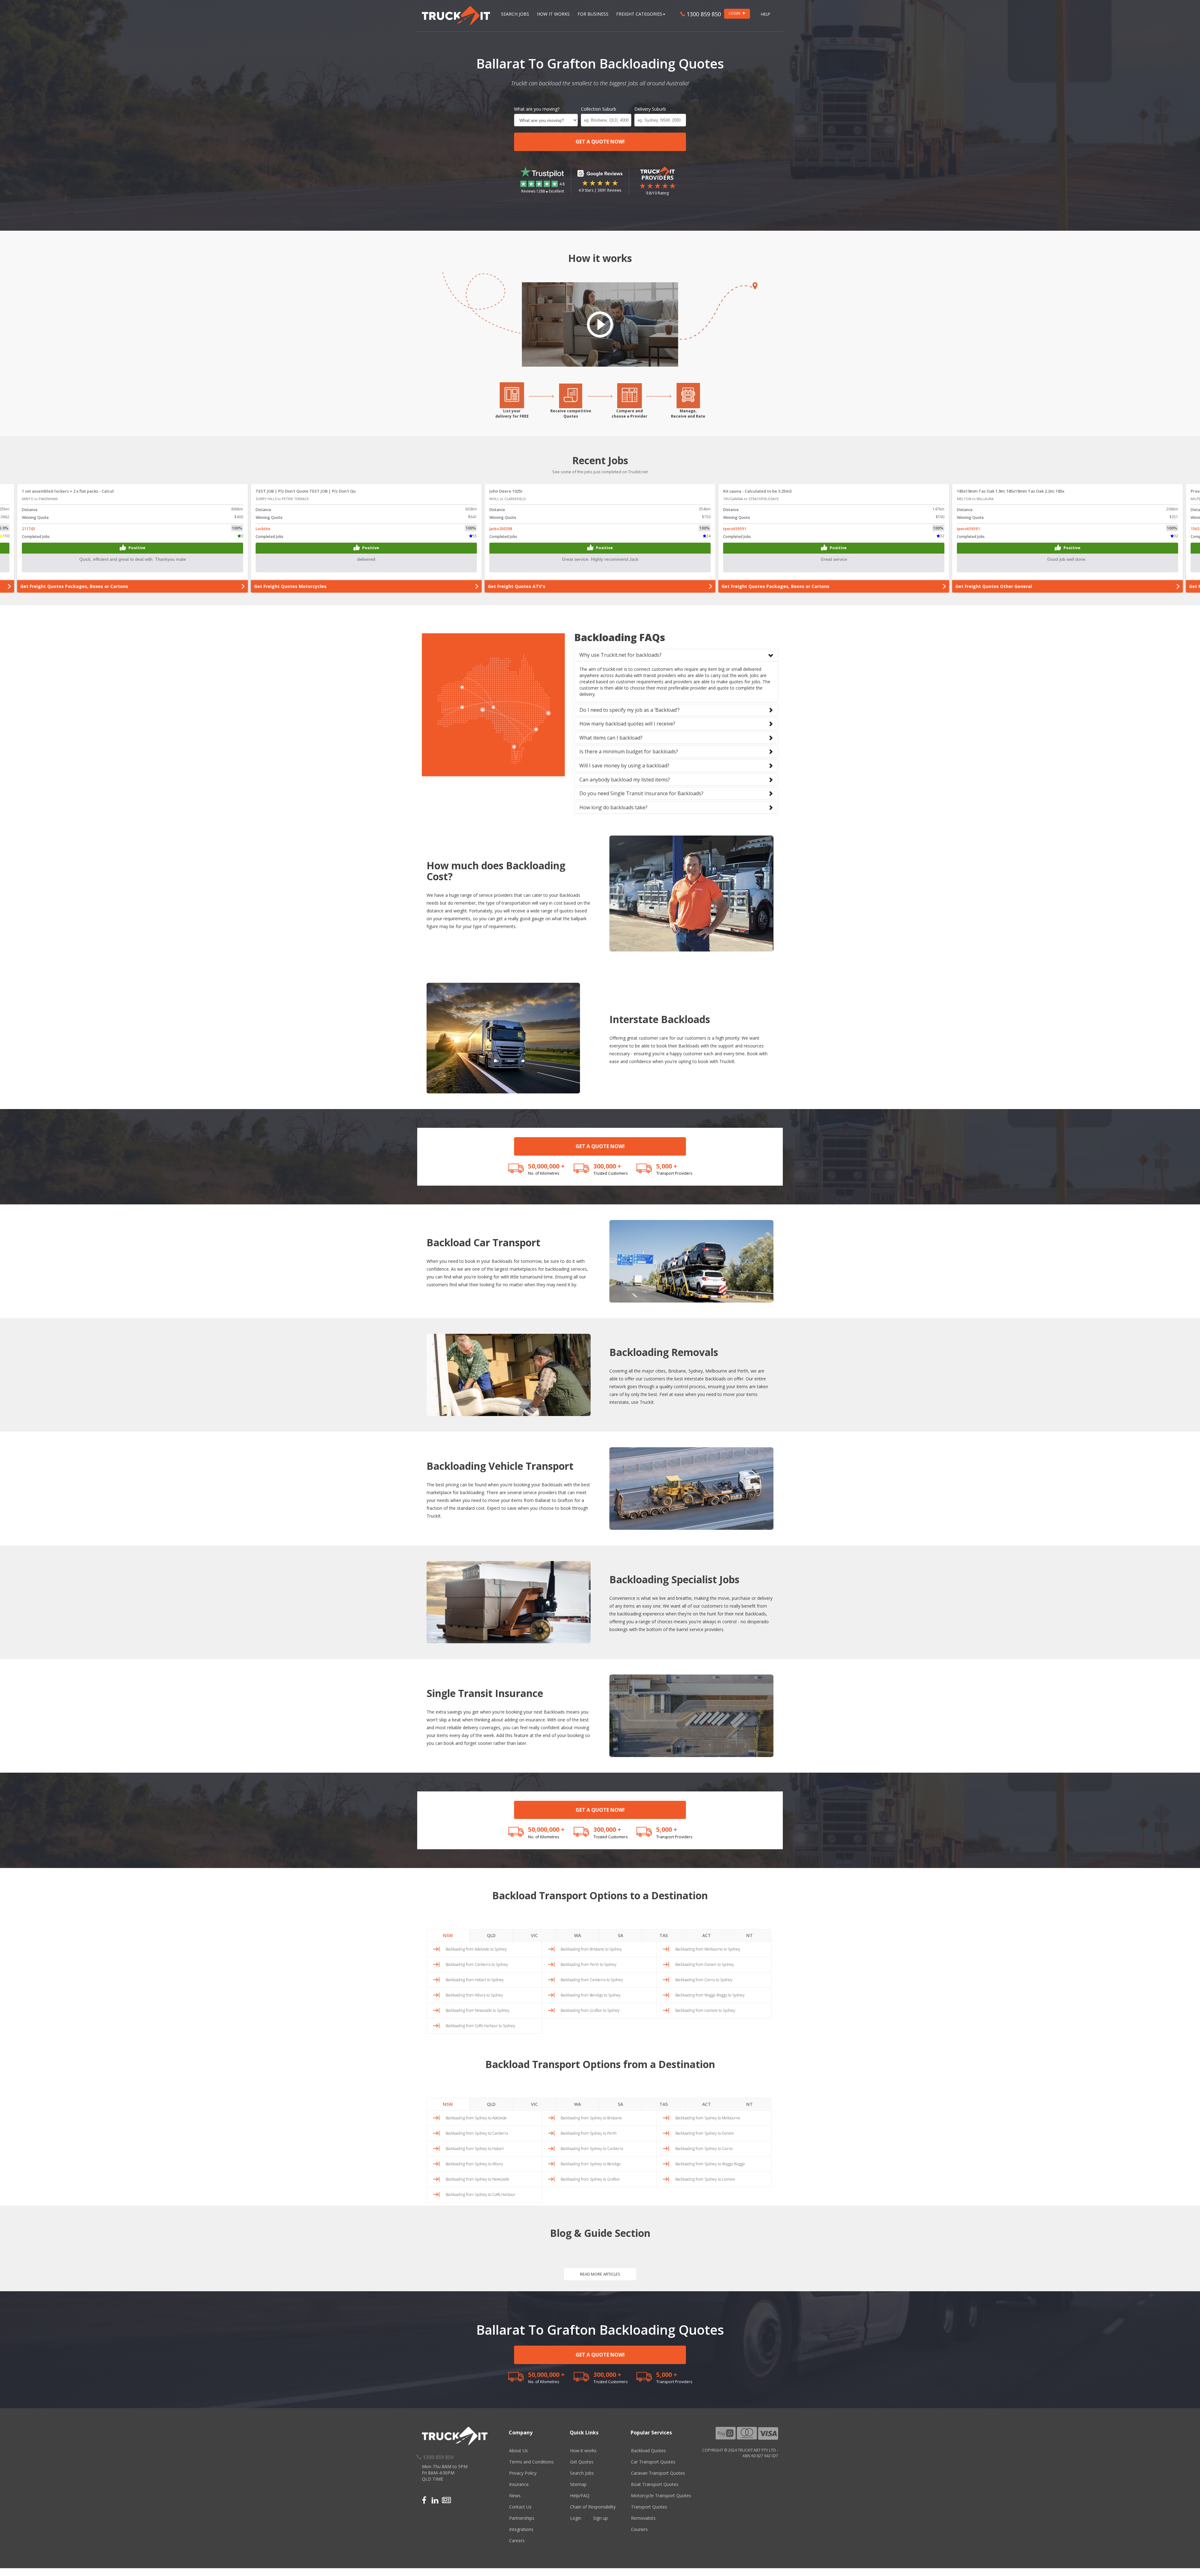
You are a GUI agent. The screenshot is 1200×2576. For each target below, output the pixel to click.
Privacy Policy (523, 2473)
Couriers (639, 2529)
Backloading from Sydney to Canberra (477, 2133)
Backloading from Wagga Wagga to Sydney (710, 1995)
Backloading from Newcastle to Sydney (477, 2010)
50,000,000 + (546, 1166)
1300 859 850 (703, 14)
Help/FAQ (580, 2496)
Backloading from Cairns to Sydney (704, 1980)
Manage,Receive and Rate (688, 414)
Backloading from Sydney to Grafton (590, 2179)
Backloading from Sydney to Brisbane (591, 2118)
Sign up (600, 2518)
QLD (491, 1935)
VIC (534, 1935)
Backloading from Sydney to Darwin (705, 2133)
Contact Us (520, 2507)
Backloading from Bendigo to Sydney (591, 1995)
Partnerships (522, 2518)
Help (766, 14)
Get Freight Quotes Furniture (53, 586)
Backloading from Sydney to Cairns (704, 2149)
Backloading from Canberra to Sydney (477, 1964)
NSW (448, 1935)
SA (620, 1935)
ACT (707, 1935)
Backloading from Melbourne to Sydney (708, 1949)
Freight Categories (639, 14)
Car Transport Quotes (653, 2462)
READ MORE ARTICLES (600, 2274)
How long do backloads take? (613, 807)
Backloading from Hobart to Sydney (475, 1980)
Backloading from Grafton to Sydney (590, 2010)
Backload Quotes (648, 2450)
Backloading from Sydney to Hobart (475, 2149)
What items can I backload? (611, 738)
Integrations (521, 2529)
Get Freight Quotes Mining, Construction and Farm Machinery (323, 586)
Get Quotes (582, 2462)
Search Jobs (515, 14)
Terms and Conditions (531, 2462)
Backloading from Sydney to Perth (589, 2133)
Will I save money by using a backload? (624, 766)
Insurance (519, 2484)
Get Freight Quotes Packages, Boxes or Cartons (542, 586)
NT (750, 1935)
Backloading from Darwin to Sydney (705, 1964)
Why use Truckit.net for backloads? (620, 655)
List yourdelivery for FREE (512, 414)
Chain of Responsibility (593, 2507)
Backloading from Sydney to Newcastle (477, 2179)
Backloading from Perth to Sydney (589, 1964)
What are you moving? (537, 109)
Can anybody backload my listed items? (625, 780)
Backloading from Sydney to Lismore (705, 2179)
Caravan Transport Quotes (658, 2473)
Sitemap (578, 2484)
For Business (593, 14)
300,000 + (607, 1166)
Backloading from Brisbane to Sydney (591, 1949)
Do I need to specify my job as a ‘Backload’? (630, 710)
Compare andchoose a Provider (630, 414)
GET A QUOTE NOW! (600, 142)
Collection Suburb (599, 109)
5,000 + (667, 1166)
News (515, 2496)
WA (577, 1935)
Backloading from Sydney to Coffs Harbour (480, 2194)
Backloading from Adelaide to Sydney (476, 1949)
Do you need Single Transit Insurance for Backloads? (641, 793)
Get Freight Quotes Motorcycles (758, 586)
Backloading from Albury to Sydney (474, 1995)
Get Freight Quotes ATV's (984, 586)
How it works (583, 2450)
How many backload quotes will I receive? (627, 724)
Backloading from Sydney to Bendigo (591, 2164)
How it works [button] (553, 14)
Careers (517, 2541)
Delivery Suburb (650, 109)
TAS (664, 1935)
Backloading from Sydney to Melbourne (708, 2118)
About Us (518, 2450)
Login (576, 2518)
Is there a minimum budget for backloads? (629, 751)
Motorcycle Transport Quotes (661, 2496)
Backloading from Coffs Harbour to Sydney (480, 2026)
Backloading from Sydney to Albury (474, 2164)
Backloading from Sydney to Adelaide (476, 2118)
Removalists (643, 2518)
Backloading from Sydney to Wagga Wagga (710, 2164)
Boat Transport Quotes (655, 2484)
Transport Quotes (649, 2507)
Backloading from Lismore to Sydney (705, 2010)
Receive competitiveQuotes (571, 414)
